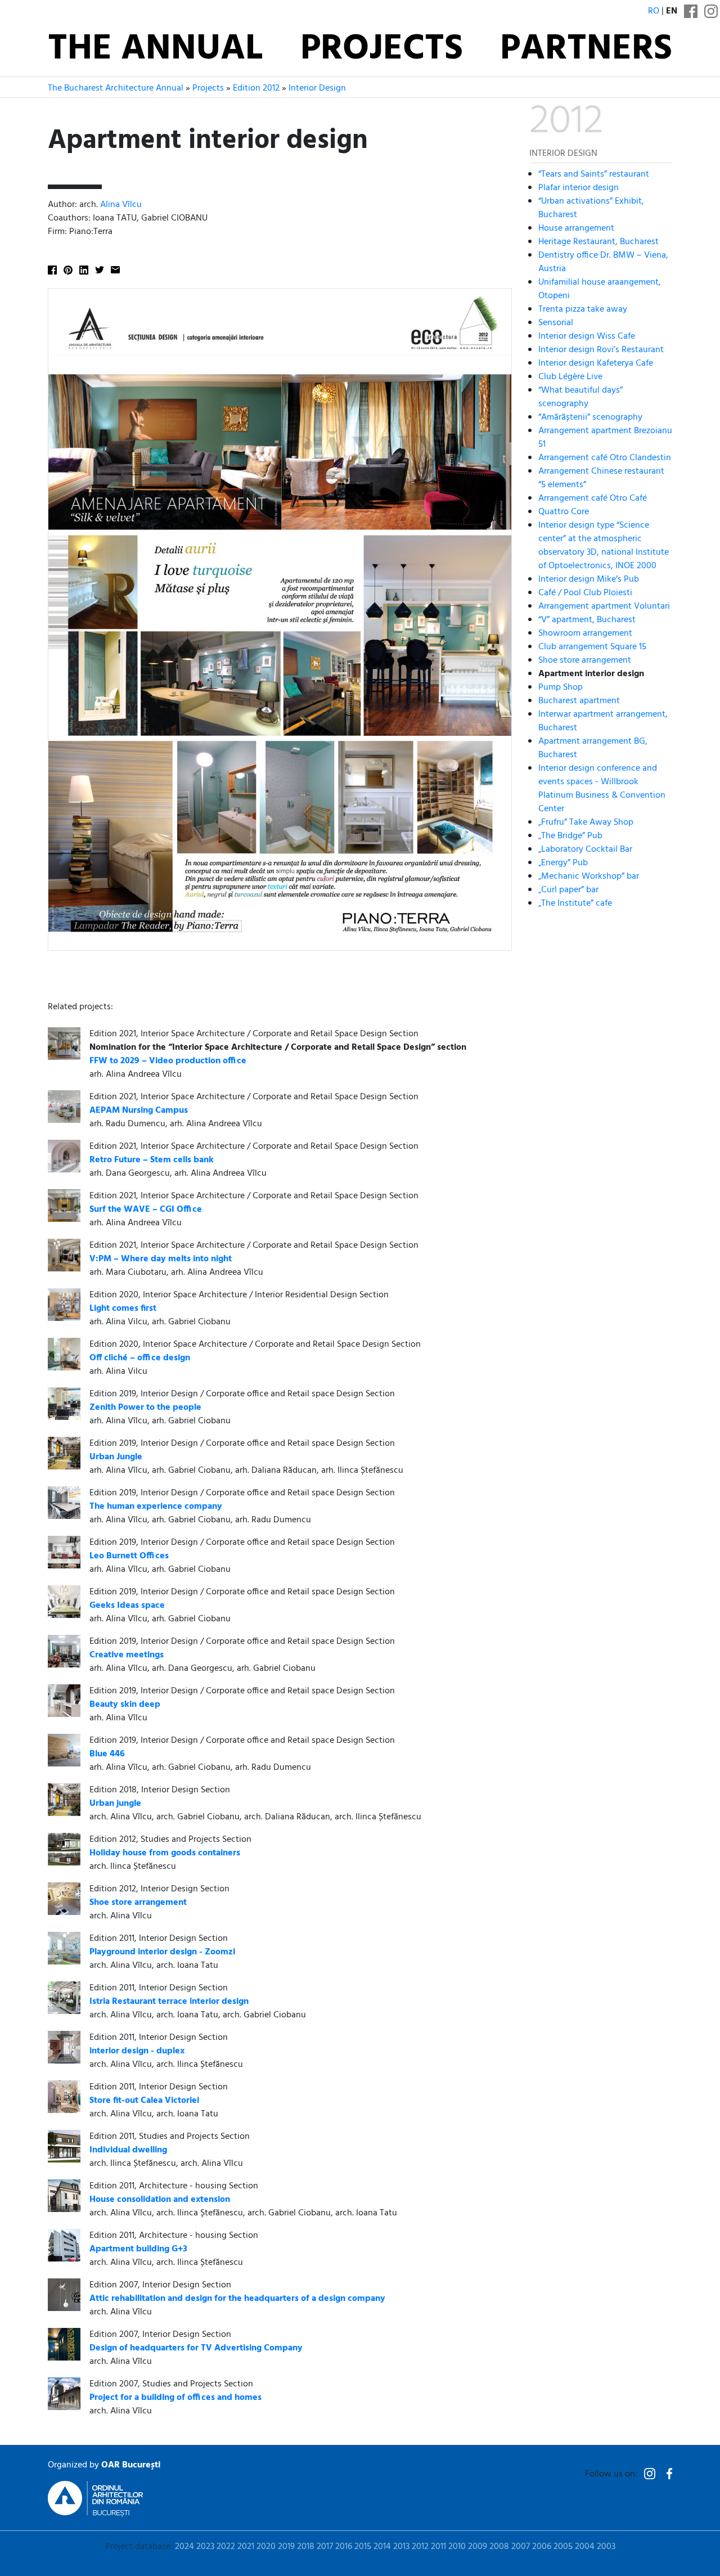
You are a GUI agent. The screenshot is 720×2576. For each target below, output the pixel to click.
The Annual (155, 50)
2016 (344, 2547)
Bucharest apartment (579, 700)
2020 (266, 2547)
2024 (184, 2547)
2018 (306, 2547)
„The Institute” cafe (575, 903)
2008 (499, 2547)
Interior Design (317, 88)
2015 (363, 2547)
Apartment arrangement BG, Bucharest (593, 748)
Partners (586, 50)
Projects (382, 50)
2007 (521, 2547)
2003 (606, 2547)
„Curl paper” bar (568, 889)
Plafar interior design (579, 187)
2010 (457, 2547)
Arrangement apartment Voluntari (604, 606)
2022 (226, 2547)
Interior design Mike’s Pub (589, 579)
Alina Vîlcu (121, 205)
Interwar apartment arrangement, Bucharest (603, 721)
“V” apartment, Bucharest (587, 619)
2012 (420, 2547)
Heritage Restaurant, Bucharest (598, 241)
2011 (438, 2547)
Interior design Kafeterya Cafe (596, 363)
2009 (478, 2547)
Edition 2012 (256, 88)
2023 (205, 2547)
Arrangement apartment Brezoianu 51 (605, 437)
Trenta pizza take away (583, 309)
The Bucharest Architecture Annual (116, 88)
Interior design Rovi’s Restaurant (601, 349)
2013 (401, 2547)
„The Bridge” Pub (570, 835)
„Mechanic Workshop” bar (589, 876)
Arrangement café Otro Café (593, 498)
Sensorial (556, 322)
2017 (325, 2547)
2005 (563, 2547)
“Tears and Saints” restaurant (594, 174)
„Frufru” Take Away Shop (586, 822)
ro (654, 11)
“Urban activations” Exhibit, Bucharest (591, 208)
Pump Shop (561, 687)
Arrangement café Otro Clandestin (605, 457)
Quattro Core (564, 511)
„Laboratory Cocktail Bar (585, 849)
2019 (286, 2547)
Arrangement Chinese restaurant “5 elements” (601, 478)
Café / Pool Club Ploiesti (585, 592)
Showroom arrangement (585, 633)
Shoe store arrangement (585, 660)
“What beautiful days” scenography (580, 397)
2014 (382, 2547)
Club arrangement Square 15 (592, 646)
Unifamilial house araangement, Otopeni (600, 289)
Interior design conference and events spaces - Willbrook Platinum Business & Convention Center (602, 788)
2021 (246, 2547)
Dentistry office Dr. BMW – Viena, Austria (603, 262)
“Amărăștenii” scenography (590, 417)
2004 (585, 2547)
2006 (542, 2547)
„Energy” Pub (563, 862)
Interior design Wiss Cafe (587, 336)
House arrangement (576, 228)
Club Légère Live (570, 376)
